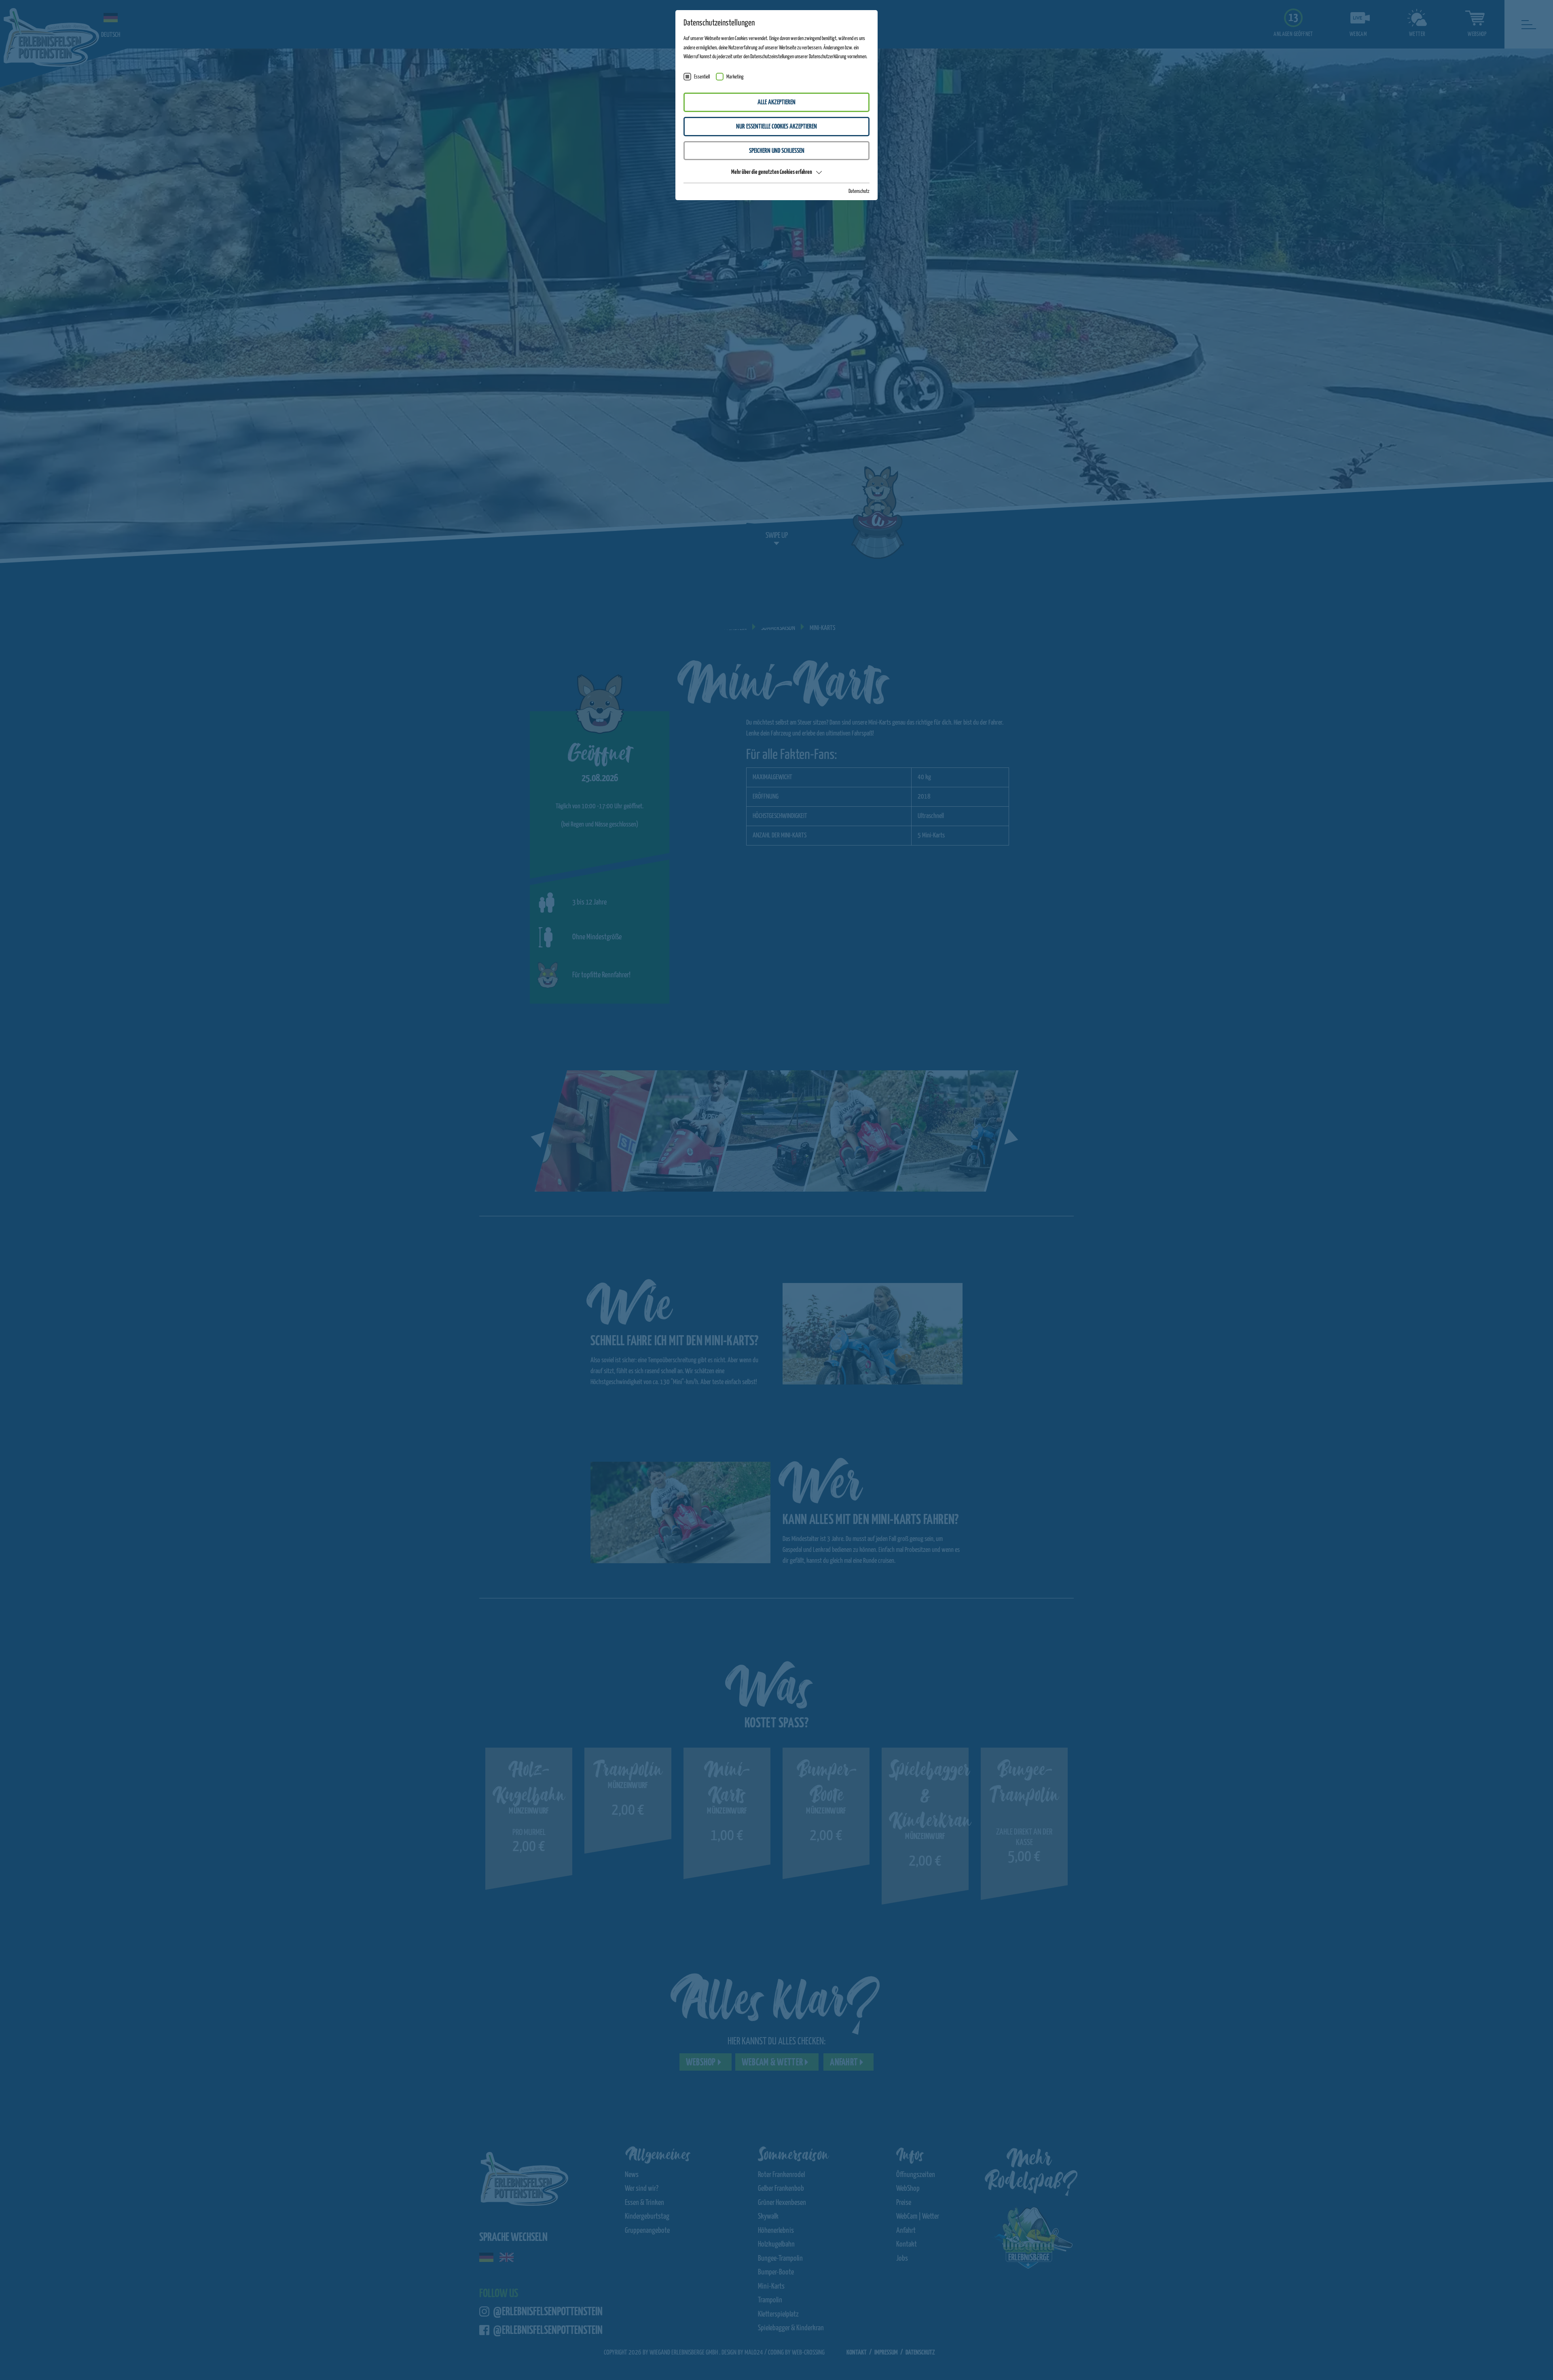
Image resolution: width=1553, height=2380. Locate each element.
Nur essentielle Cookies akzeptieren (776, 127)
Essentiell (702, 77)
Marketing (735, 77)
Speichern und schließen (777, 151)
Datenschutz (859, 191)
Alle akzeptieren (776, 103)
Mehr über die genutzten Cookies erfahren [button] (772, 172)
